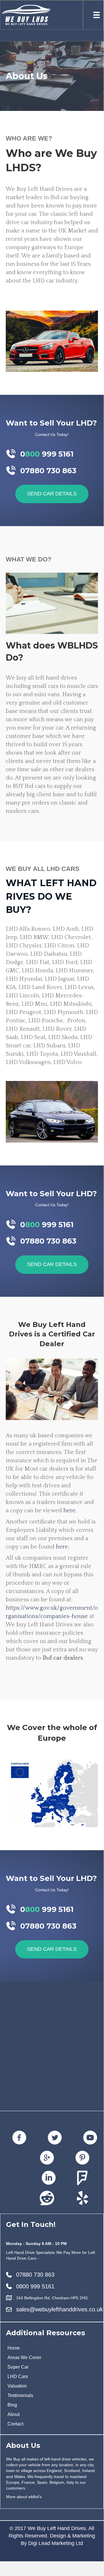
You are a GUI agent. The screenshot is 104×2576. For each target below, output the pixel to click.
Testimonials (20, 2395)
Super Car (18, 2367)
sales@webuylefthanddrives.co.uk (59, 2309)
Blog (12, 2405)
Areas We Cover (24, 2357)
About (14, 2414)
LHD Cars (18, 2376)
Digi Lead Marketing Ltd (56, 2543)
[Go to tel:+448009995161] (52, 454)
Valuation (17, 2386)
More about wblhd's (24, 2497)
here (69, 1511)
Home (14, 2348)
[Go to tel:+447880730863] (52, 471)
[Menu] (97, 15)
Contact (15, 2424)
